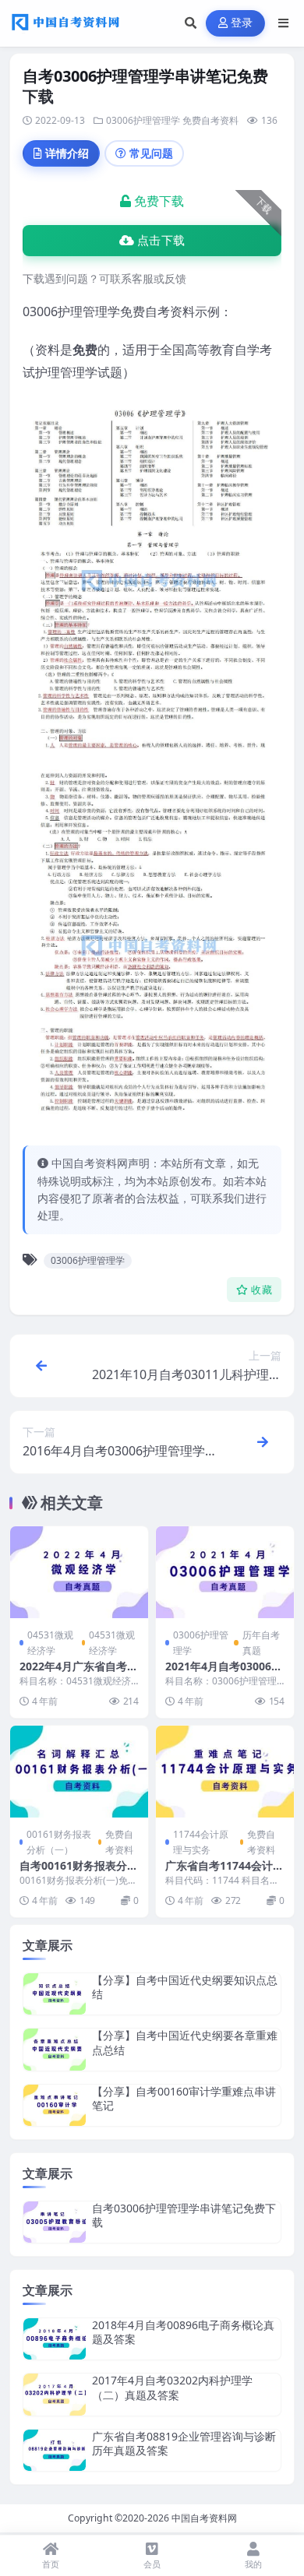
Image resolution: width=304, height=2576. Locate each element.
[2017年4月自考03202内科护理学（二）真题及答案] (55, 2394)
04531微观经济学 (50, 1642)
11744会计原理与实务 (201, 1842)
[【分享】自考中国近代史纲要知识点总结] (55, 1994)
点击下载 (161, 241)
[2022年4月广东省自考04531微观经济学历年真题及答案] (79, 1572)
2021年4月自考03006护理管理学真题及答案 (224, 1673)
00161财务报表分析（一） (59, 1842)
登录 (242, 23)
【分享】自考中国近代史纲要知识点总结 (185, 1987)
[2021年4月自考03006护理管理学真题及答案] (225, 1572)
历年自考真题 (261, 1642)
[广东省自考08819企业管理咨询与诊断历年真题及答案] (55, 2450)
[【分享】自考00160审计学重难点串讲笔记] (55, 2105)
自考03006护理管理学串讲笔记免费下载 (184, 2215)
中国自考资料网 (204, 2518)
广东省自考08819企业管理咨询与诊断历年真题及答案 (184, 2443)
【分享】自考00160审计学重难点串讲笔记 (184, 2098)
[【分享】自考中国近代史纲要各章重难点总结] (55, 2049)
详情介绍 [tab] (67, 153)
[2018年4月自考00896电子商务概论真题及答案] (55, 2339)
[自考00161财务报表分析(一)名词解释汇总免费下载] (79, 1772)
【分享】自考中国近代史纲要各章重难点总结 (185, 2042)
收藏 (262, 1290)
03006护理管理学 (143, 120)
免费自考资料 (210, 120)
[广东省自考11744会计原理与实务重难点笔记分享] (225, 1772)
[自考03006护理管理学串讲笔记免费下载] (55, 2222)
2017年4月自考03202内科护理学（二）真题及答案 (172, 2387)
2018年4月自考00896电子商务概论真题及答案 (183, 2332)
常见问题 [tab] (151, 153)
